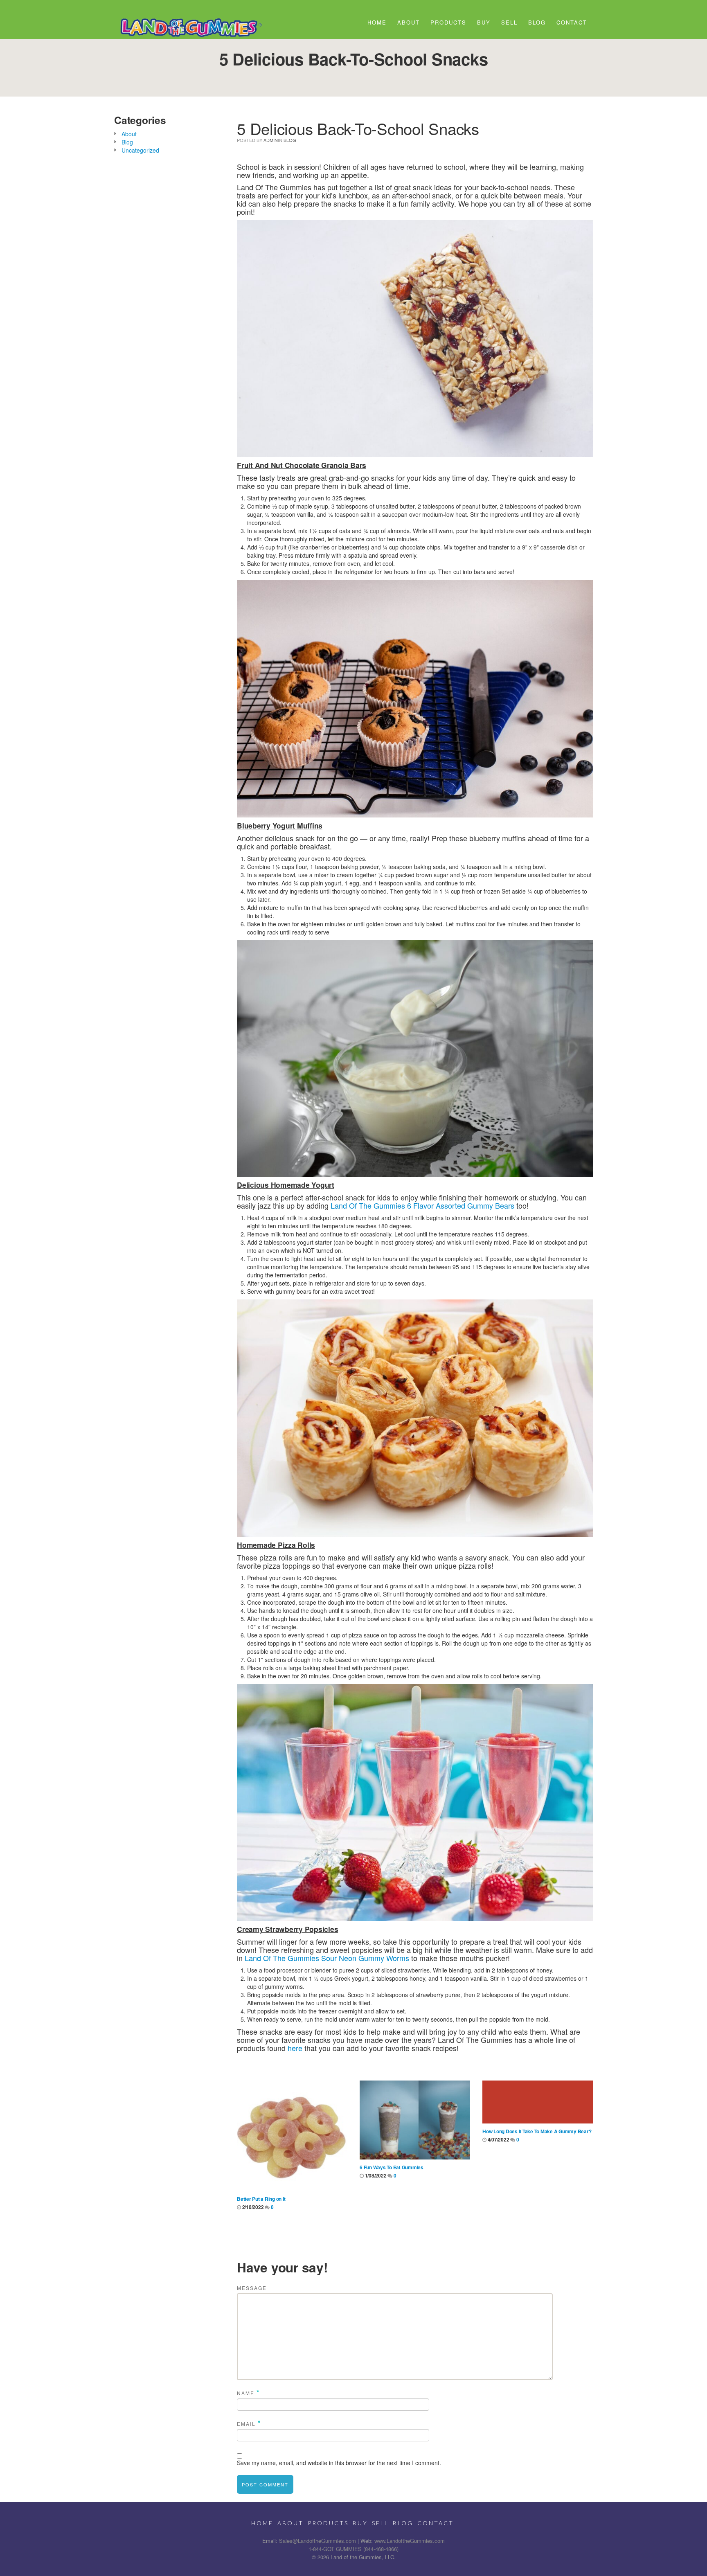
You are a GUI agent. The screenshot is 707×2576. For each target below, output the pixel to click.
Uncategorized (140, 150)
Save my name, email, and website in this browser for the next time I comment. (339, 2463)
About (409, 22)
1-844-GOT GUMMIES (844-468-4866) (353, 2549)
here (295, 2048)
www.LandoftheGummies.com (410, 2541)
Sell (509, 22)
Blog (537, 22)
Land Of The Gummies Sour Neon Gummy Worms (327, 1958)
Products (448, 22)
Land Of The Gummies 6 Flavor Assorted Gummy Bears (422, 1205)
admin (271, 140)
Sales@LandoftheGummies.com (317, 2541)
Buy (484, 22)
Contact (572, 22)
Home (377, 22)
